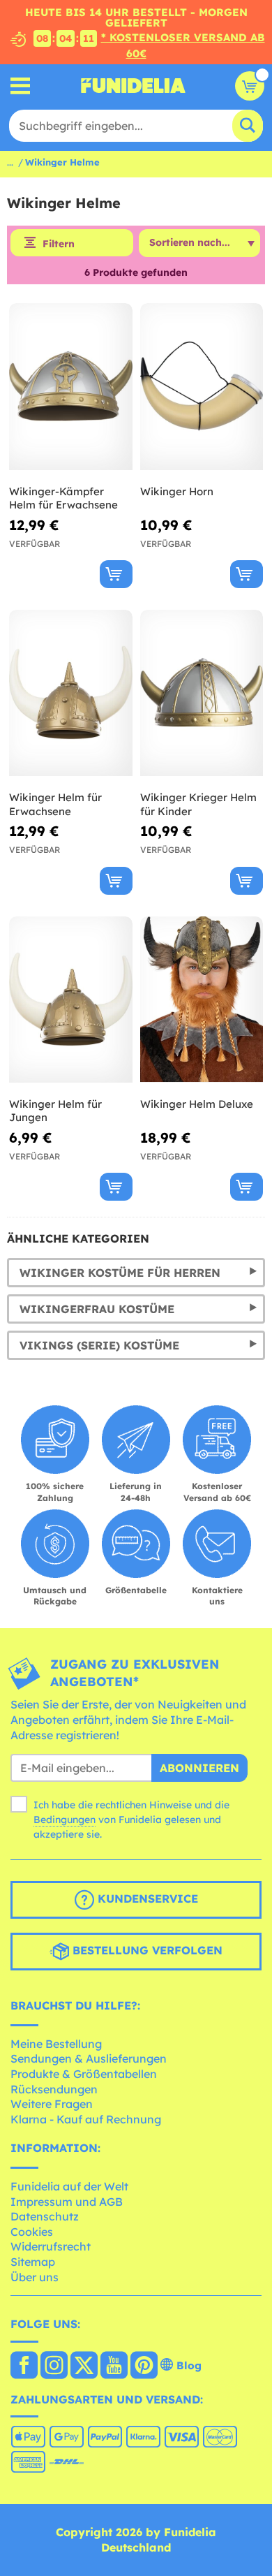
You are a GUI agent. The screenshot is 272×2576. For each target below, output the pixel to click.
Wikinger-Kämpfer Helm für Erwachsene (63, 498)
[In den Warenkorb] (116, 574)
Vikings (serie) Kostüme (99, 1345)
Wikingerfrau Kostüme (97, 1309)
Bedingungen (65, 1820)
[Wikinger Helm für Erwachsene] (71, 693)
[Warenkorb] (250, 86)
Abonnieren (199, 1768)
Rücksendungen (54, 2089)
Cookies (32, 2232)
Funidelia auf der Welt (69, 2186)
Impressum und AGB (67, 2202)
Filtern (59, 244)
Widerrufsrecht (51, 2246)
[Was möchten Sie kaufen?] (21, 86)
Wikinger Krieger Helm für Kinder (198, 804)
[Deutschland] (24, 2366)
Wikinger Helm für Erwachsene (55, 804)
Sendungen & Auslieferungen (89, 2058)
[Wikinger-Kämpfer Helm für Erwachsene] (71, 387)
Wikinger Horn (177, 491)
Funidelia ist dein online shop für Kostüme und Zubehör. (133, 86)
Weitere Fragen (52, 2104)
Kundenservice (146, 1898)
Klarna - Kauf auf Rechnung (86, 2119)
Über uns (35, 2277)
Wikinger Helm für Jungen (55, 1111)
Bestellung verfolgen (146, 1950)
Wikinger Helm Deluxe (197, 1104)
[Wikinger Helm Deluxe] (202, 1000)
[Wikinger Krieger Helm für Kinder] (202, 693)
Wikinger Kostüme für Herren (120, 1273)
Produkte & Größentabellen (84, 2074)
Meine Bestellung (56, 2044)
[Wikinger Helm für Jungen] (71, 1000)
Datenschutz (45, 2216)
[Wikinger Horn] (202, 387)
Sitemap (33, 2262)
